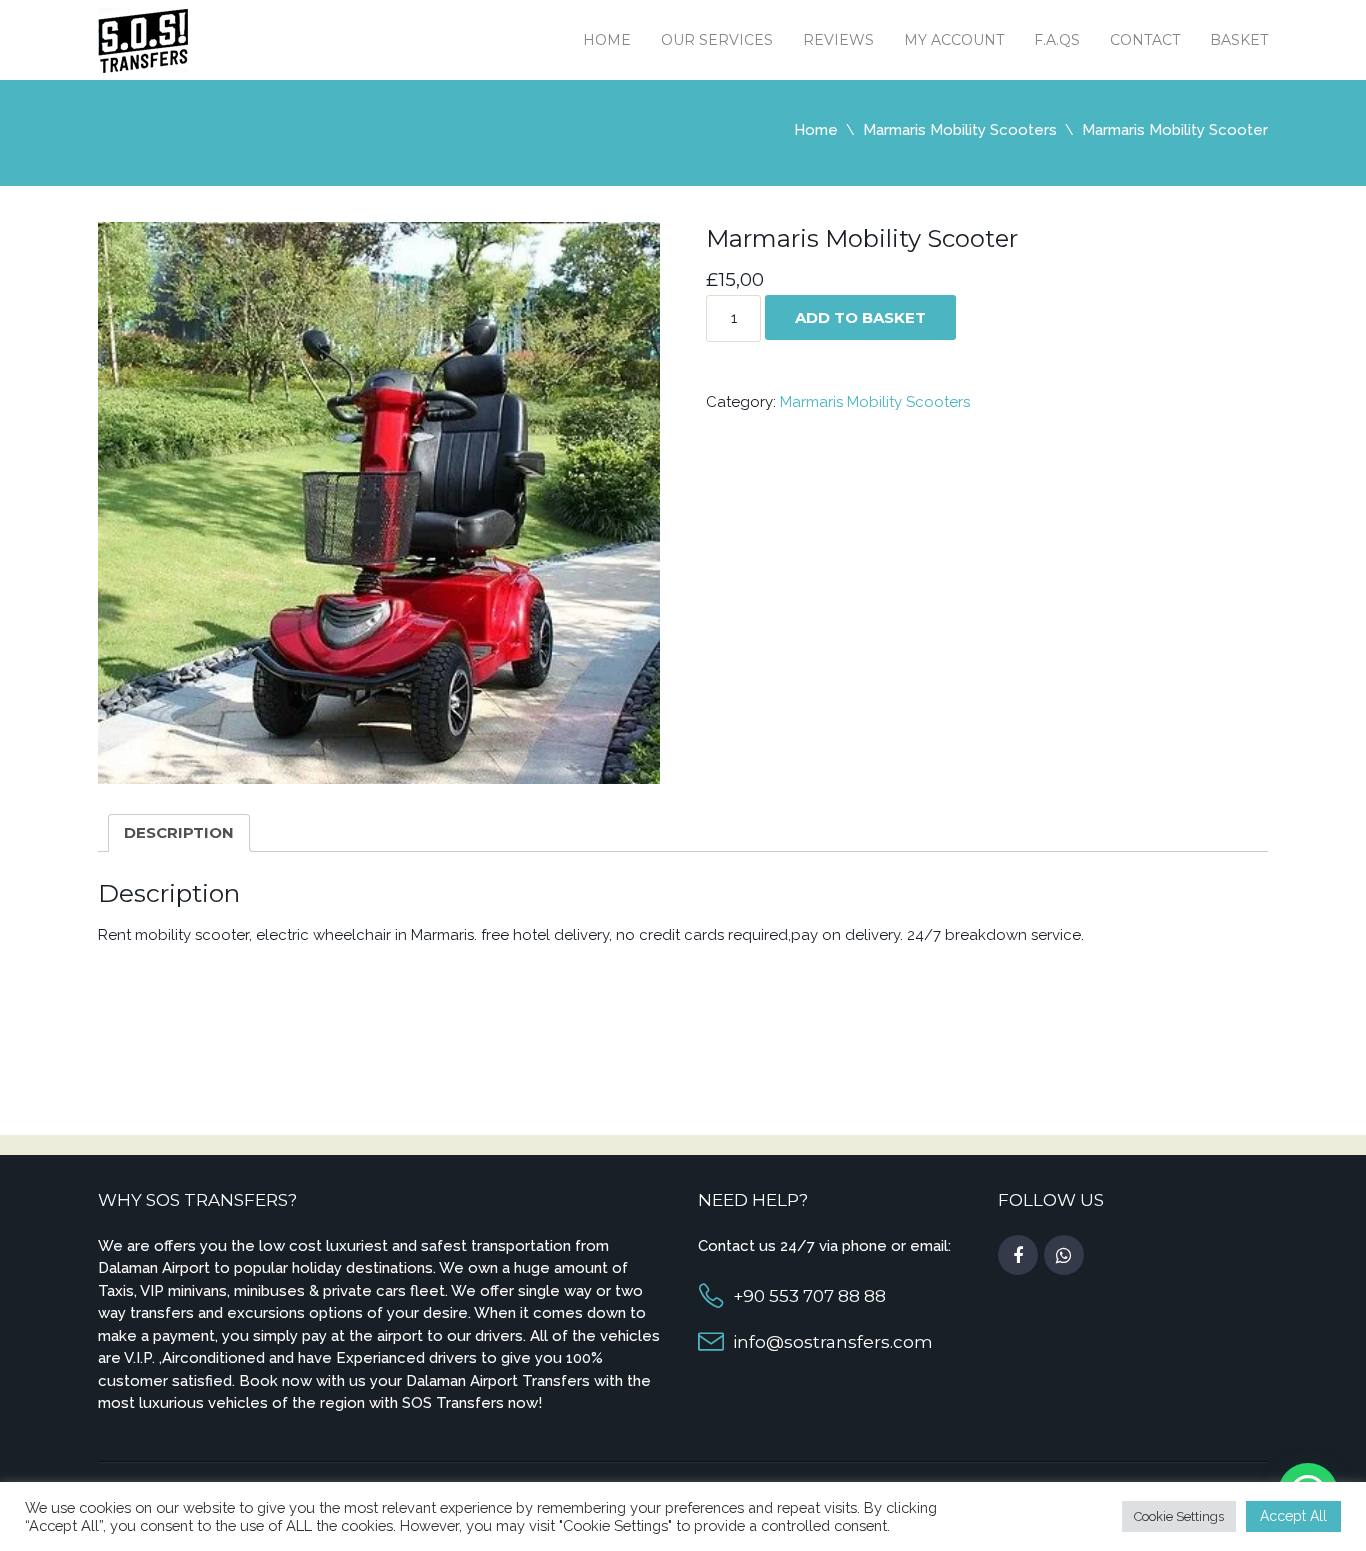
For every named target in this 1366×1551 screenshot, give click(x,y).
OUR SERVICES (717, 40)
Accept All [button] (1293, 1516)
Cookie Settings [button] (1179, 1516)
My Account (954, 40)
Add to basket (860, 317)
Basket (1239, 40)
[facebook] (1018, 1256)
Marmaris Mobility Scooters (960, 130)
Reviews (838, 40)
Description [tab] (179, 832)
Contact (1145, 40)
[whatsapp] (1064, 1256)
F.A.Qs (1057, 40)
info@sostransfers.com (833, 1342)
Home (607, 40)
